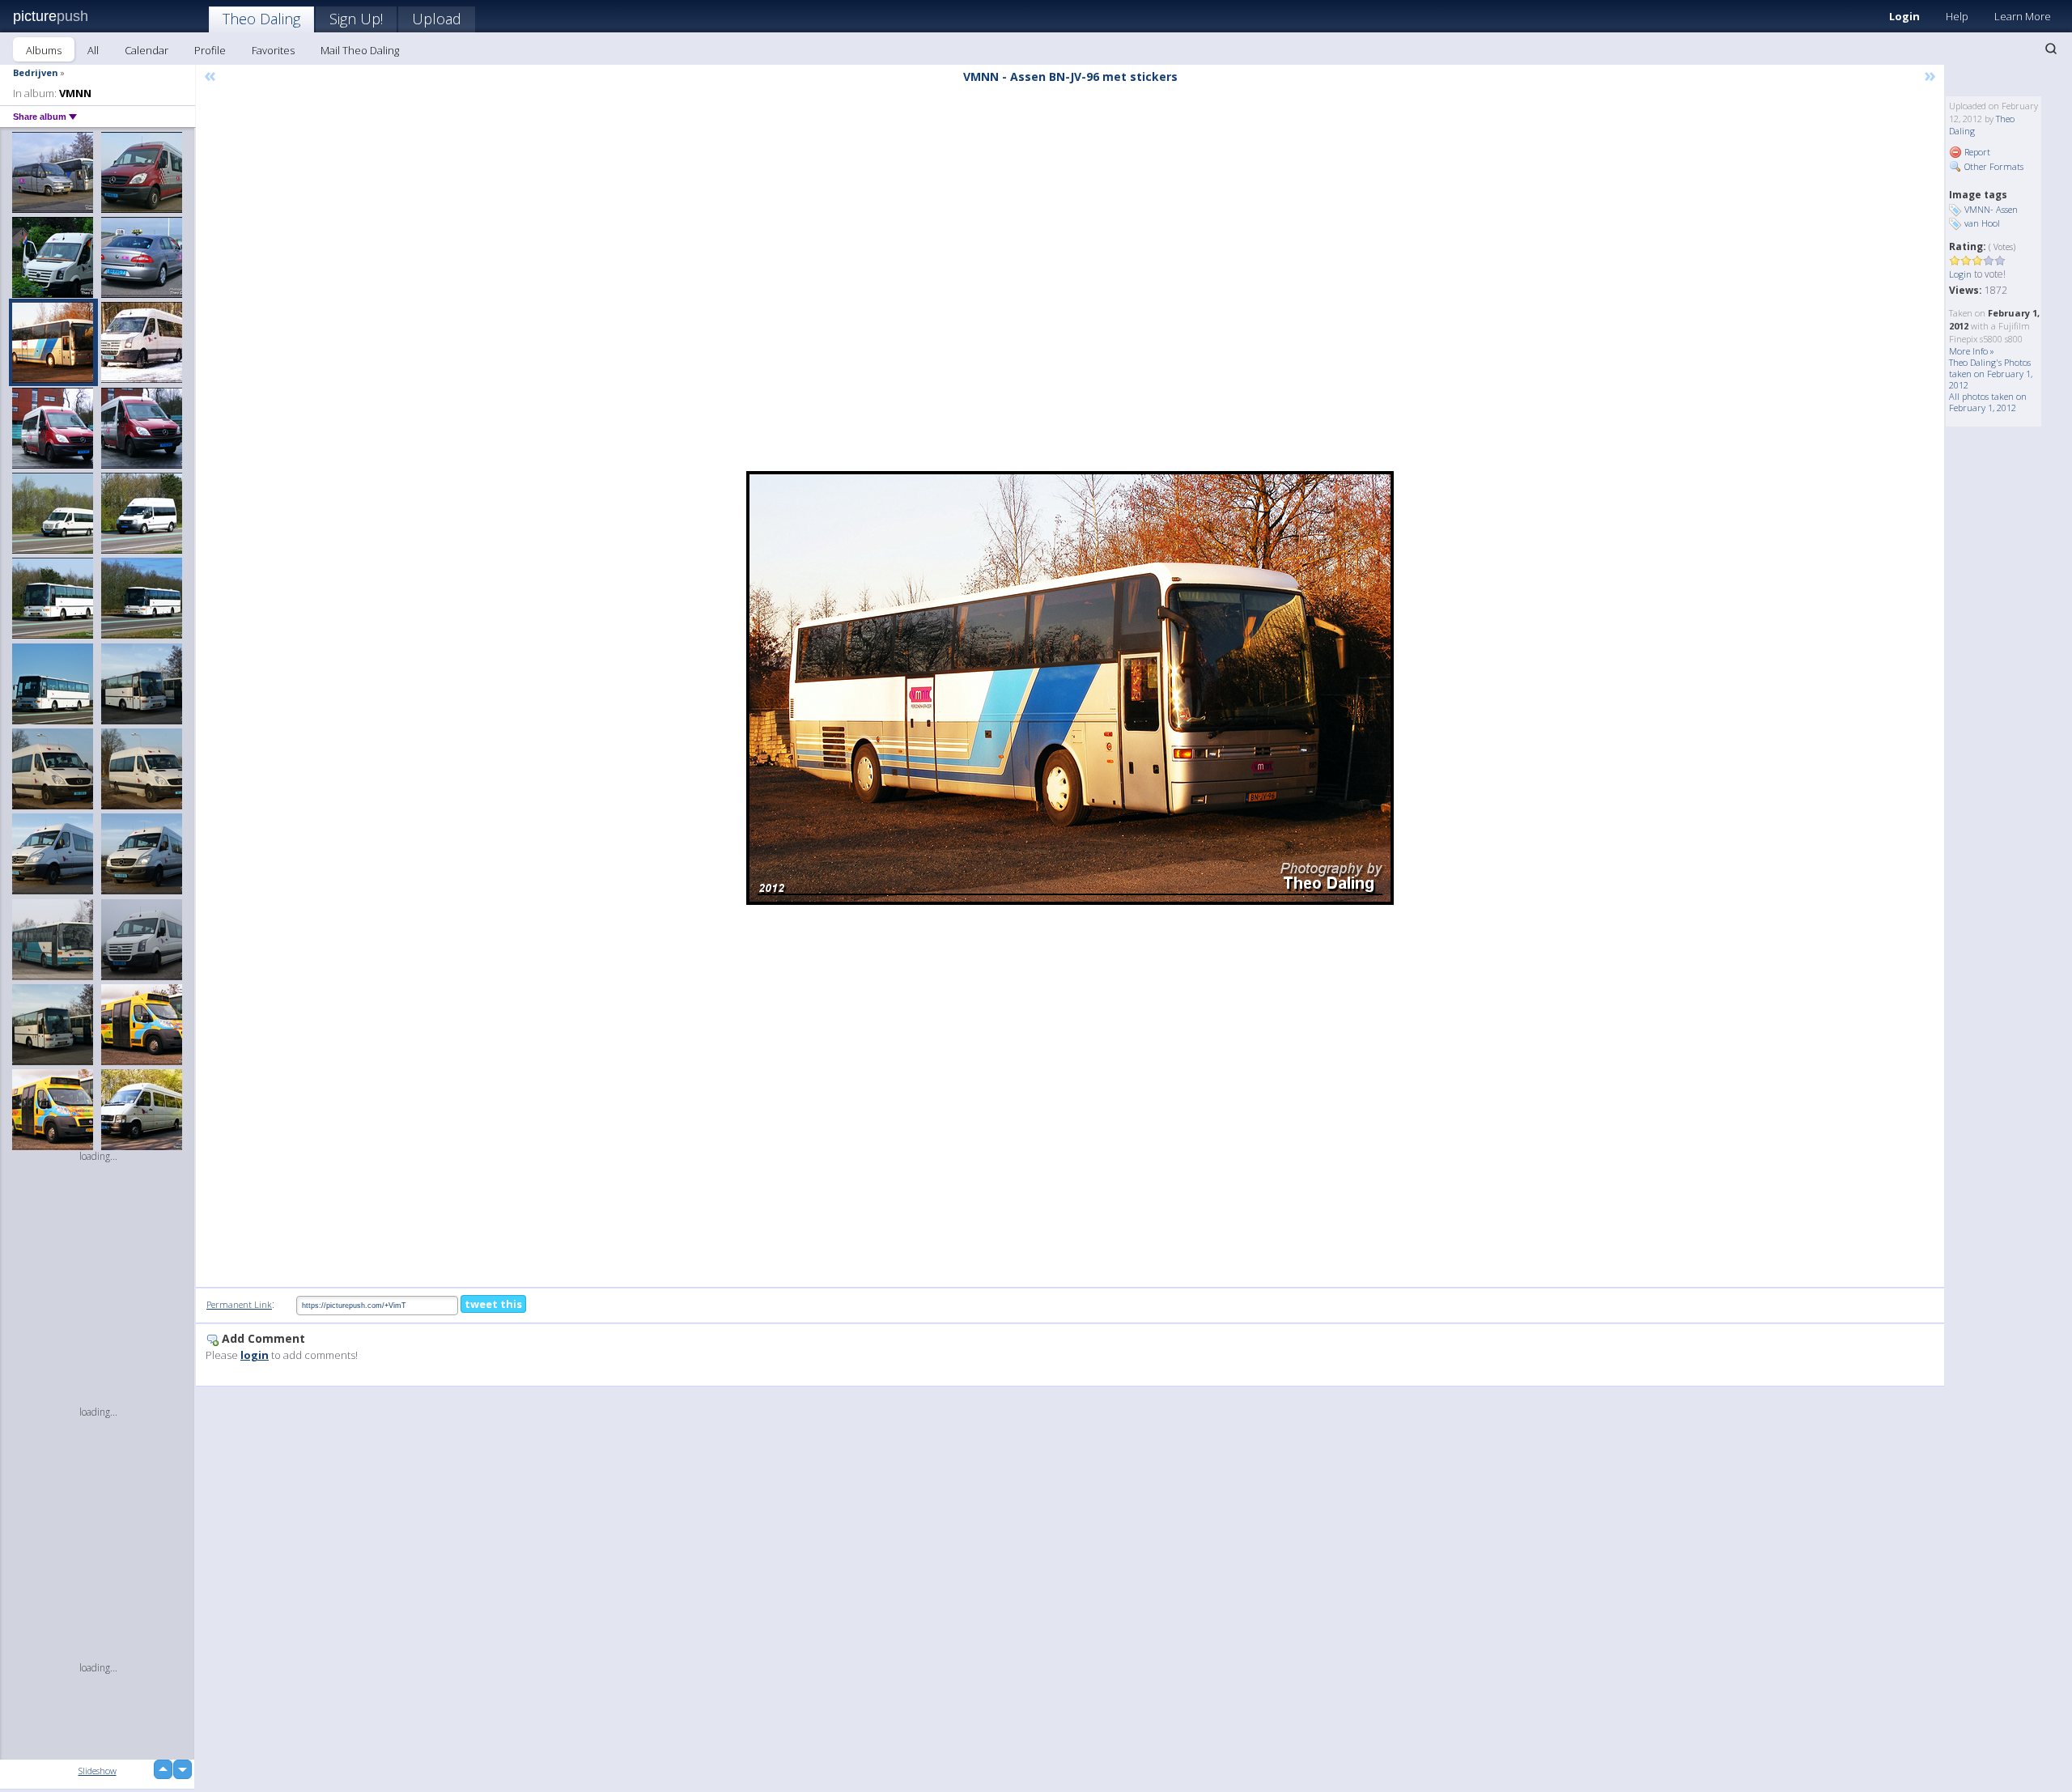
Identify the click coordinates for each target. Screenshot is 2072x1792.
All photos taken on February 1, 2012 (1988, 402)
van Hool (1982, 223)
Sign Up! (356, 19)
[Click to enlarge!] (1070, 688)
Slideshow (98, 1771)
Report (1976, 152)
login (255, 1355)
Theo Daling (261, 19)
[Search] (2051, 49)
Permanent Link (239, 1304)
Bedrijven (36, 72)
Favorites (273, 50)
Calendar (146, 50)
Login (1904, 16)
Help (1957, 16)
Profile (210, 50)
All (93, 50)
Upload (437, 19)
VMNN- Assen (1991, 209)
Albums (44, 50)
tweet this (493, 1304)
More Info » (1972, 351)
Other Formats (1993, 166)
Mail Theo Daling (360, 50)
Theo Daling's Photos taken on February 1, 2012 (1991, 374)
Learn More (2023, 16)
